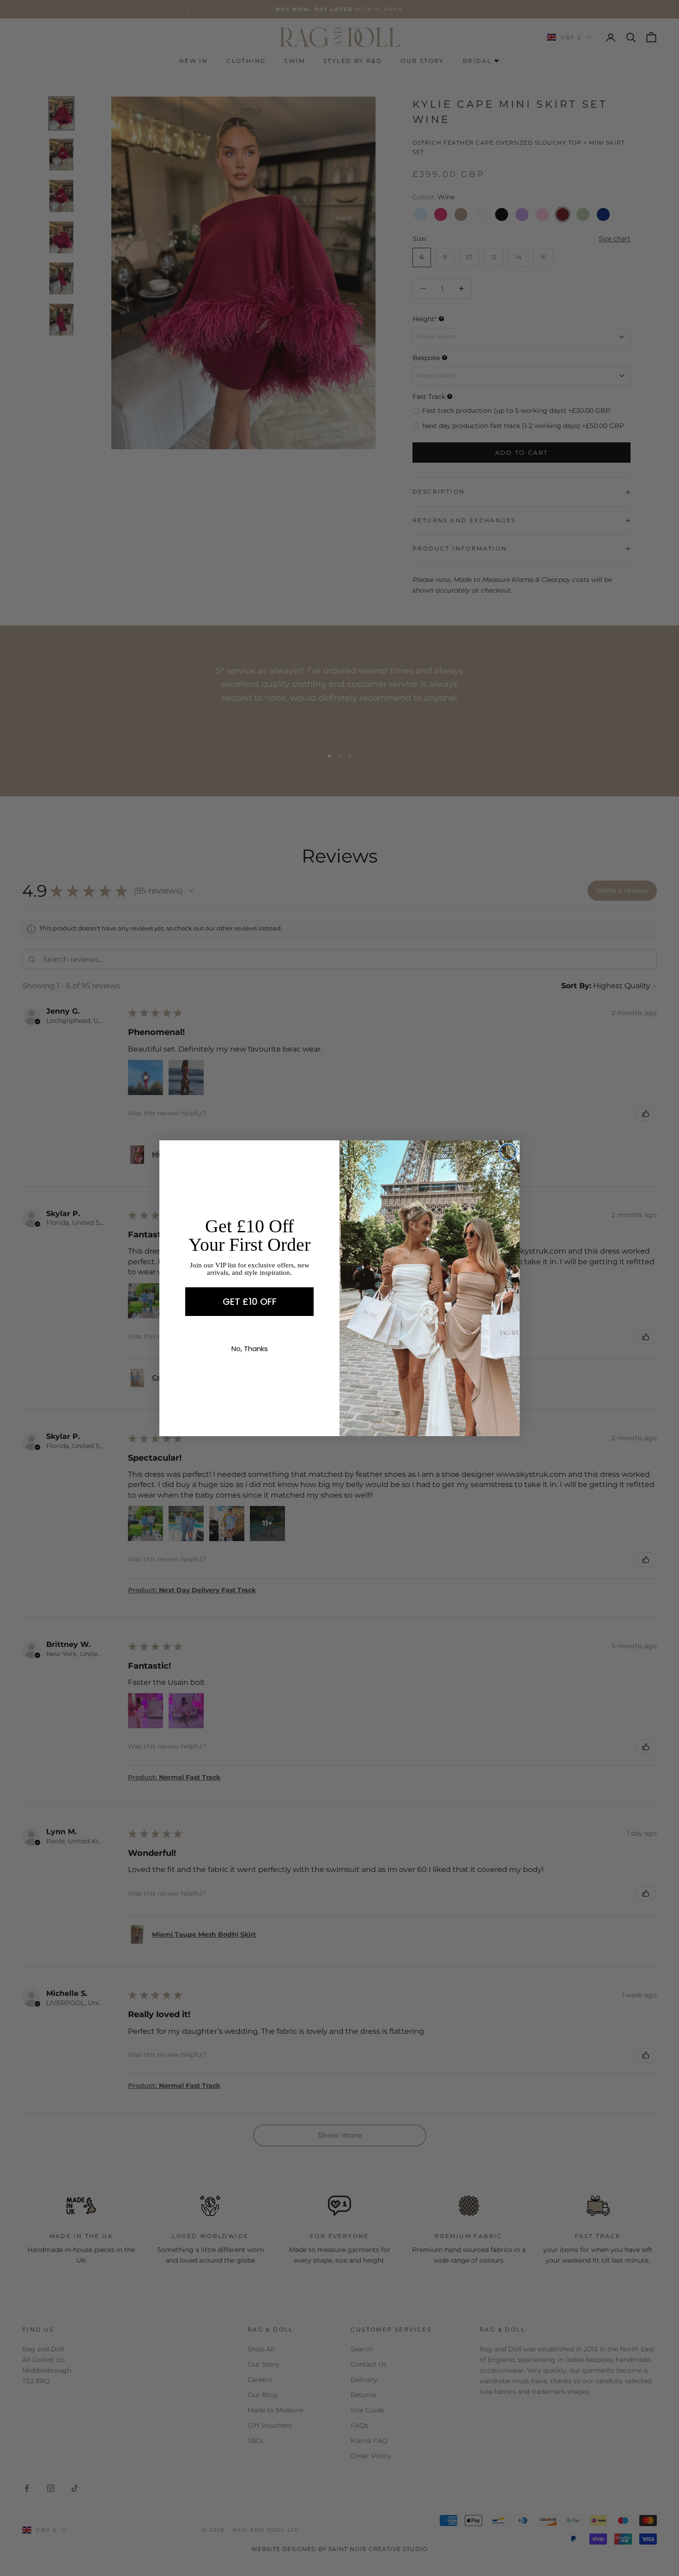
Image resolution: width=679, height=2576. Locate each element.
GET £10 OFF (250, 1302)
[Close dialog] (508, 1152)
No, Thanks (250, 1349)
